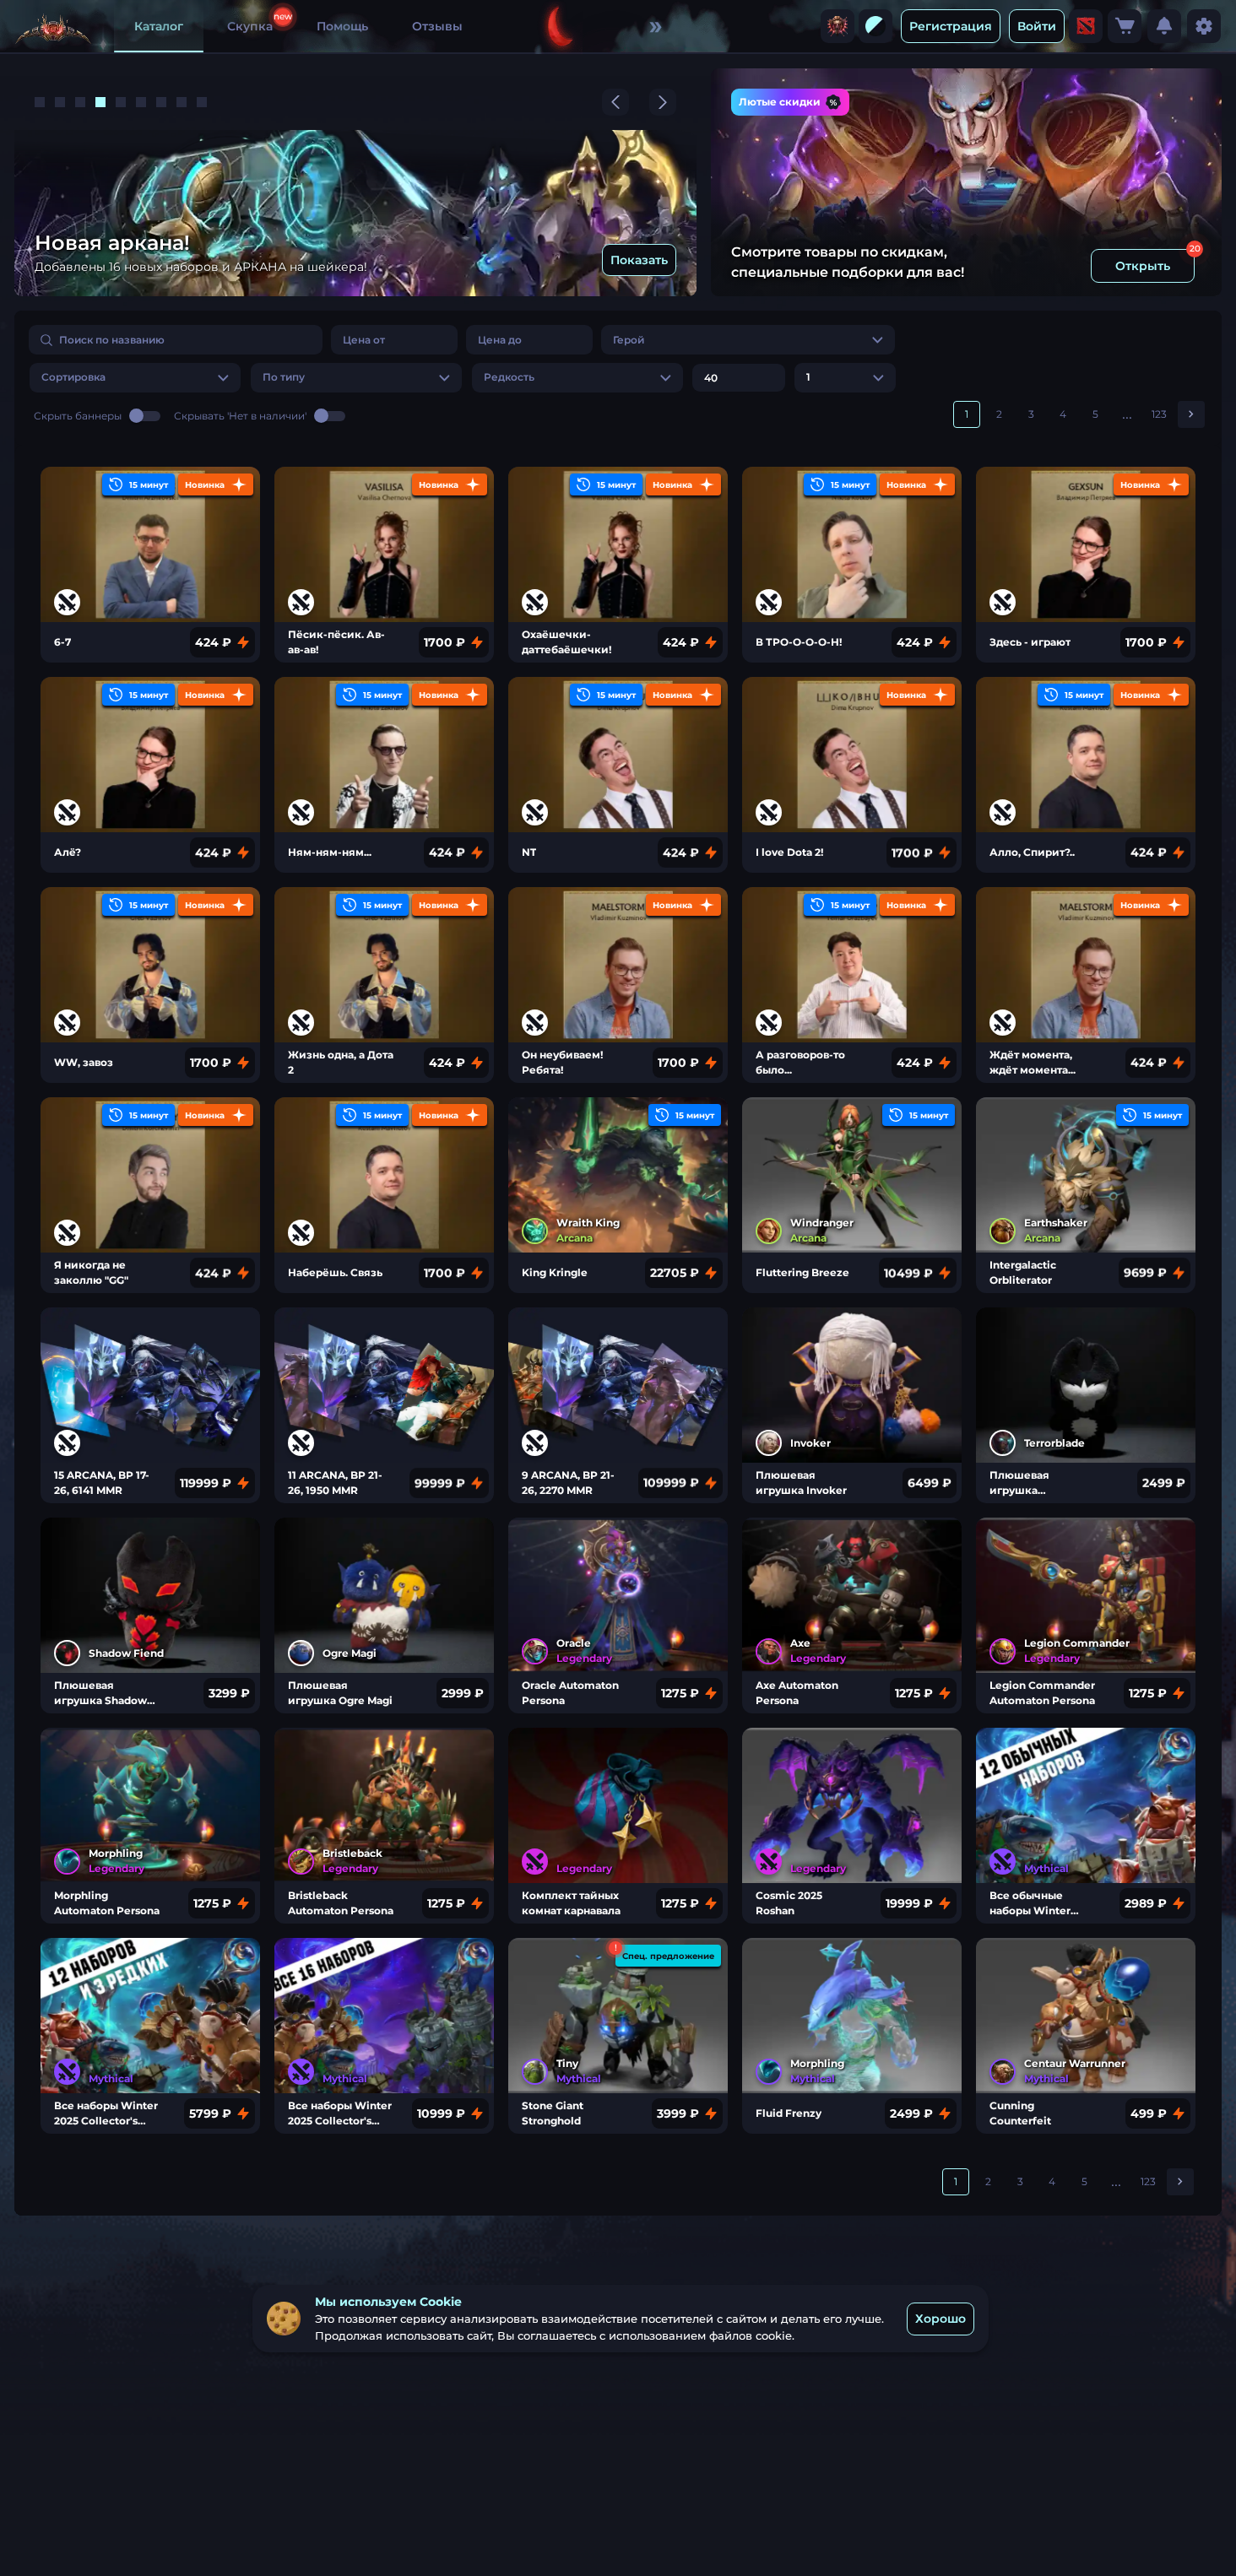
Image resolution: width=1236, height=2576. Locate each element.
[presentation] (838, 26)
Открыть (1143, 266)
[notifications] (1164, 26)
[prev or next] (615, 102)
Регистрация (951, 26)
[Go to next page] (1191, 414)
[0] (1125, 26)
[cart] (1125, 26)
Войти (1037, 26)
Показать (639, 260)
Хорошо (941, 2319)
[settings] (1204, 26)
